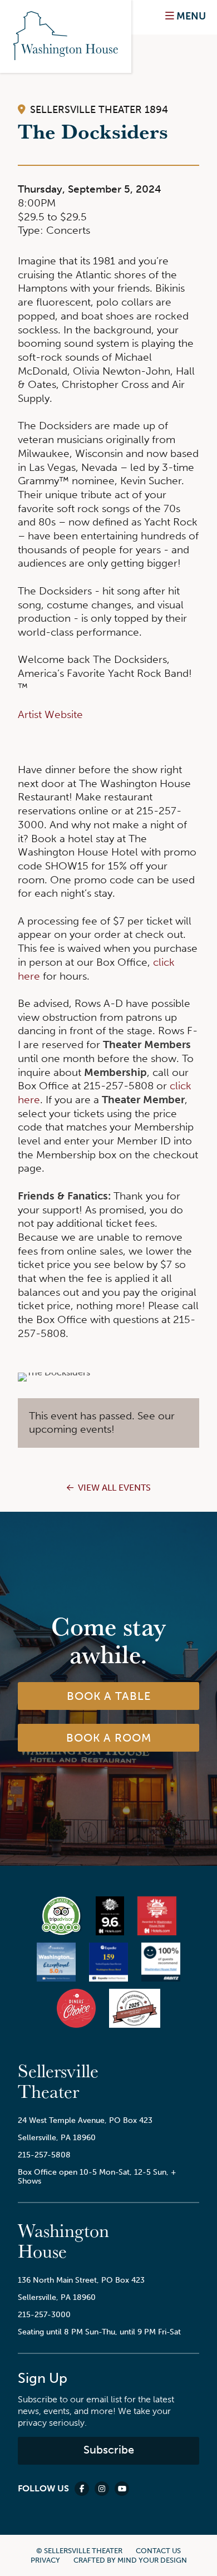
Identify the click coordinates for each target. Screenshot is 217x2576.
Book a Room (109, 1738)
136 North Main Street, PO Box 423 (81, 2280)
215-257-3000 (44, 2314)
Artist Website (50, 714)
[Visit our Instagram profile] (102, 2489)
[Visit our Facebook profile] (82, 2489)
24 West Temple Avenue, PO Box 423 (85, 2120)
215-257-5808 (44, 2155)
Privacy (45, 2560)
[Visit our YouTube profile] (122, 2489)
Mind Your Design (152, 2560)
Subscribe (109, 2450)
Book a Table (109, 1696)
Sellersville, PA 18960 (57, 2137)
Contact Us (158, 2551)
